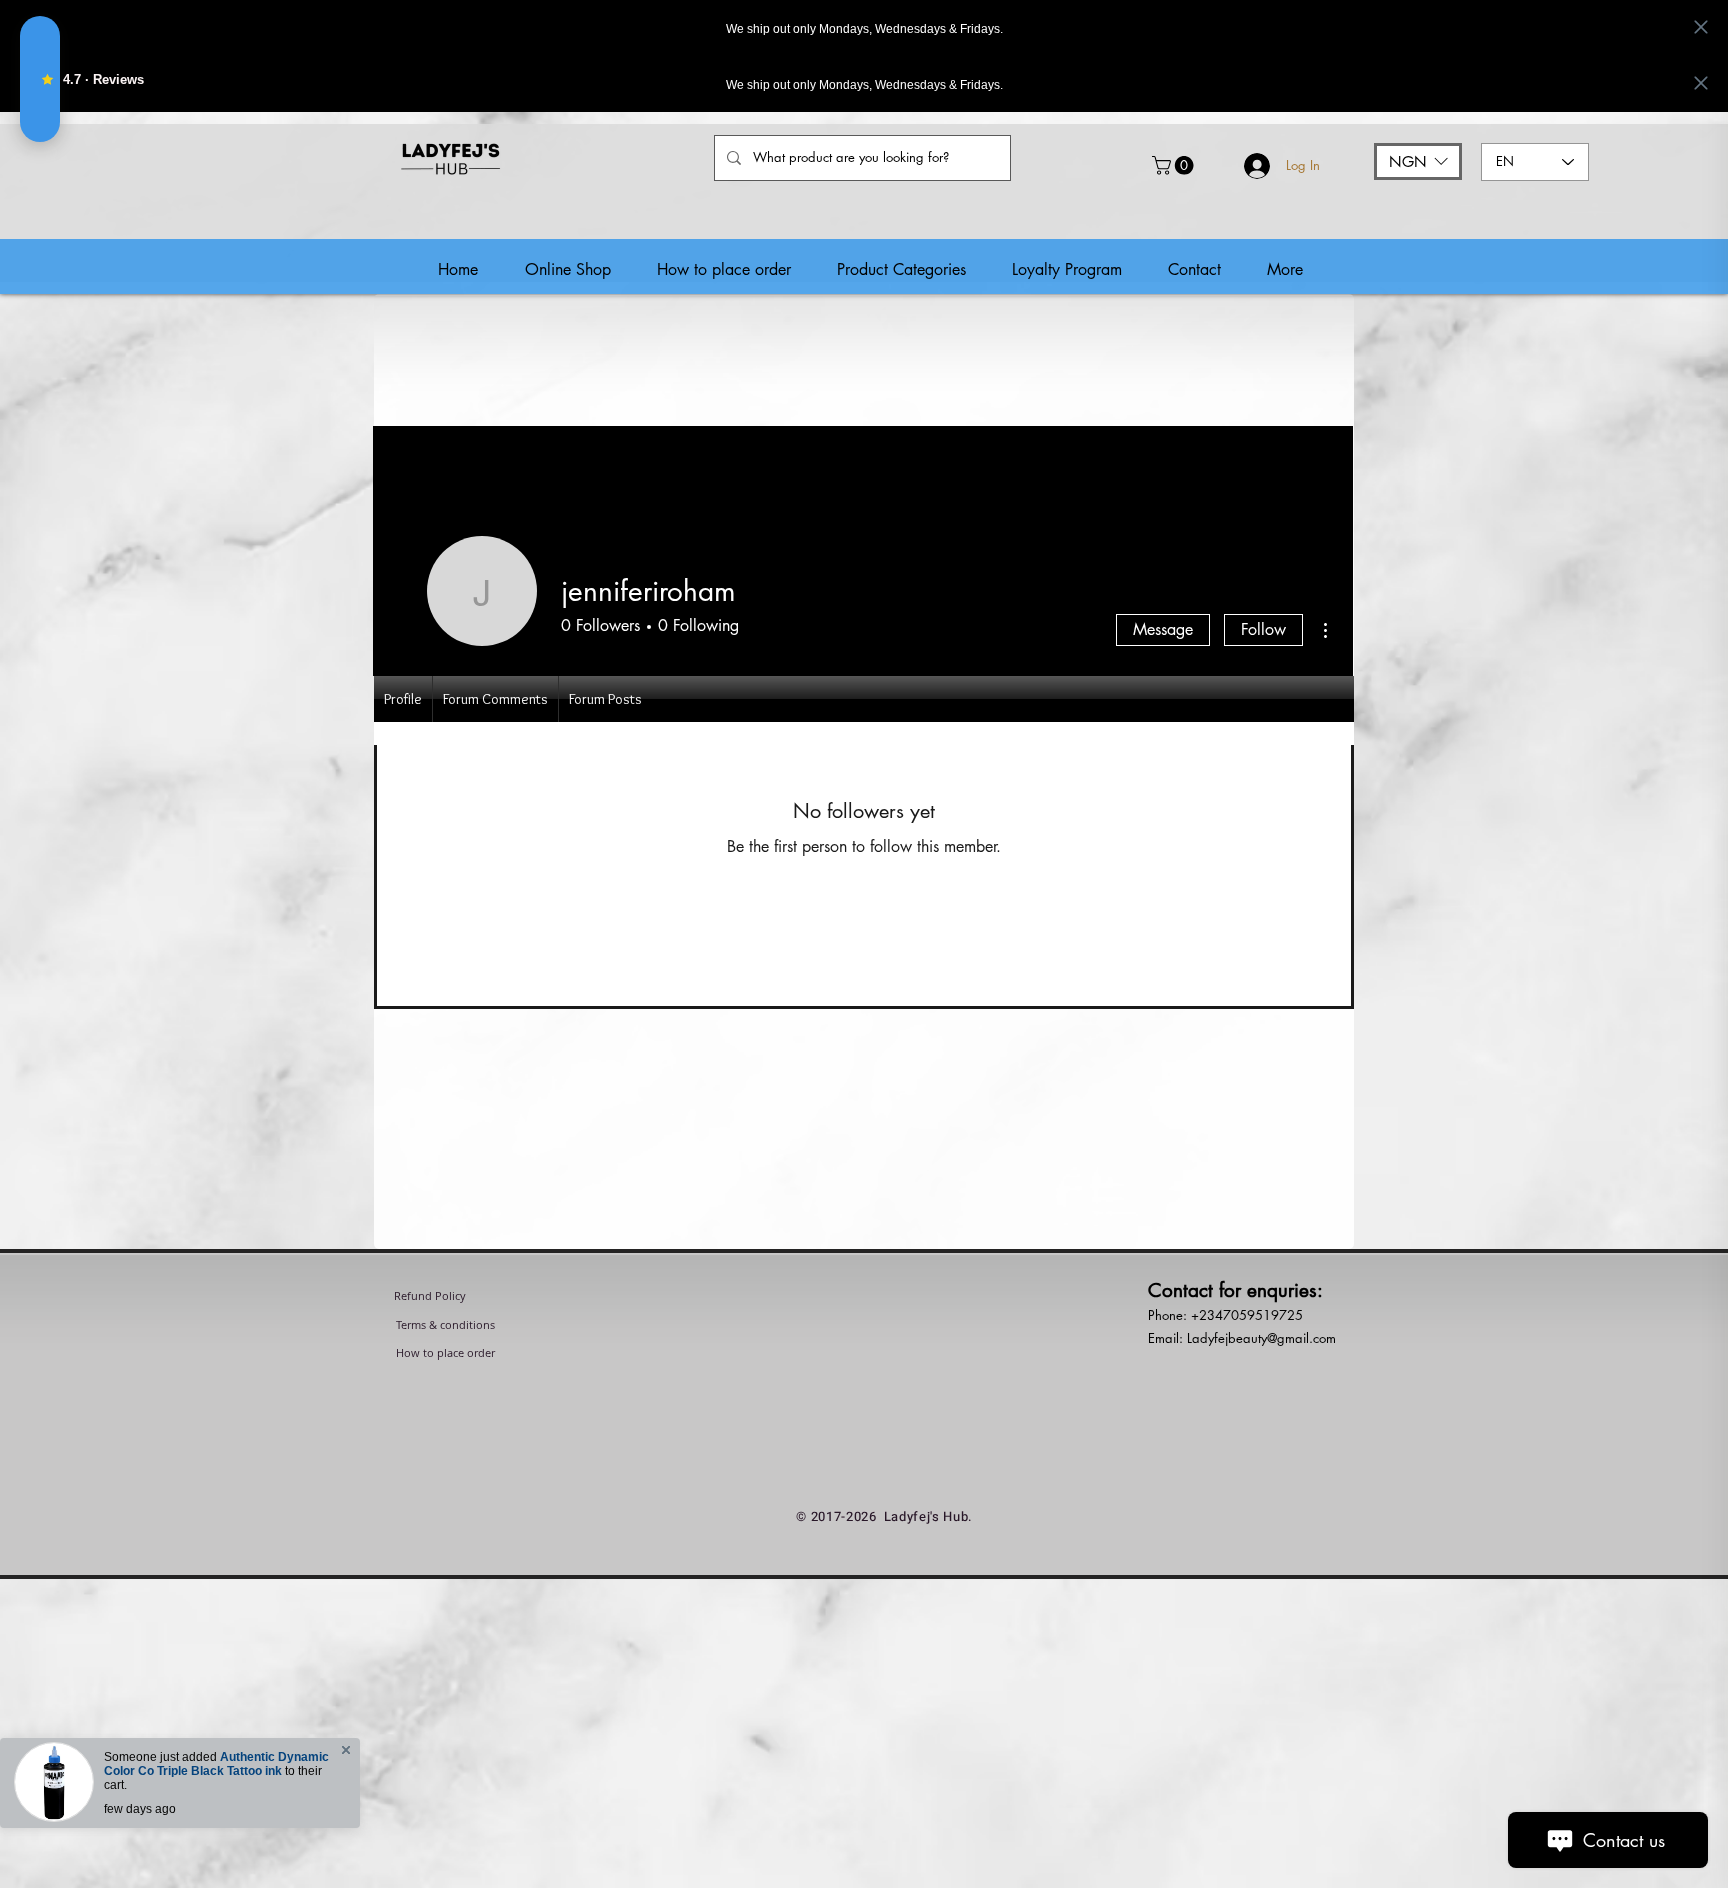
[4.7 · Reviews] (40, 79)
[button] (1175, 165)
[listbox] (1418, 161)
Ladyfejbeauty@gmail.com (1261, 1338)
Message (1163, 629)
